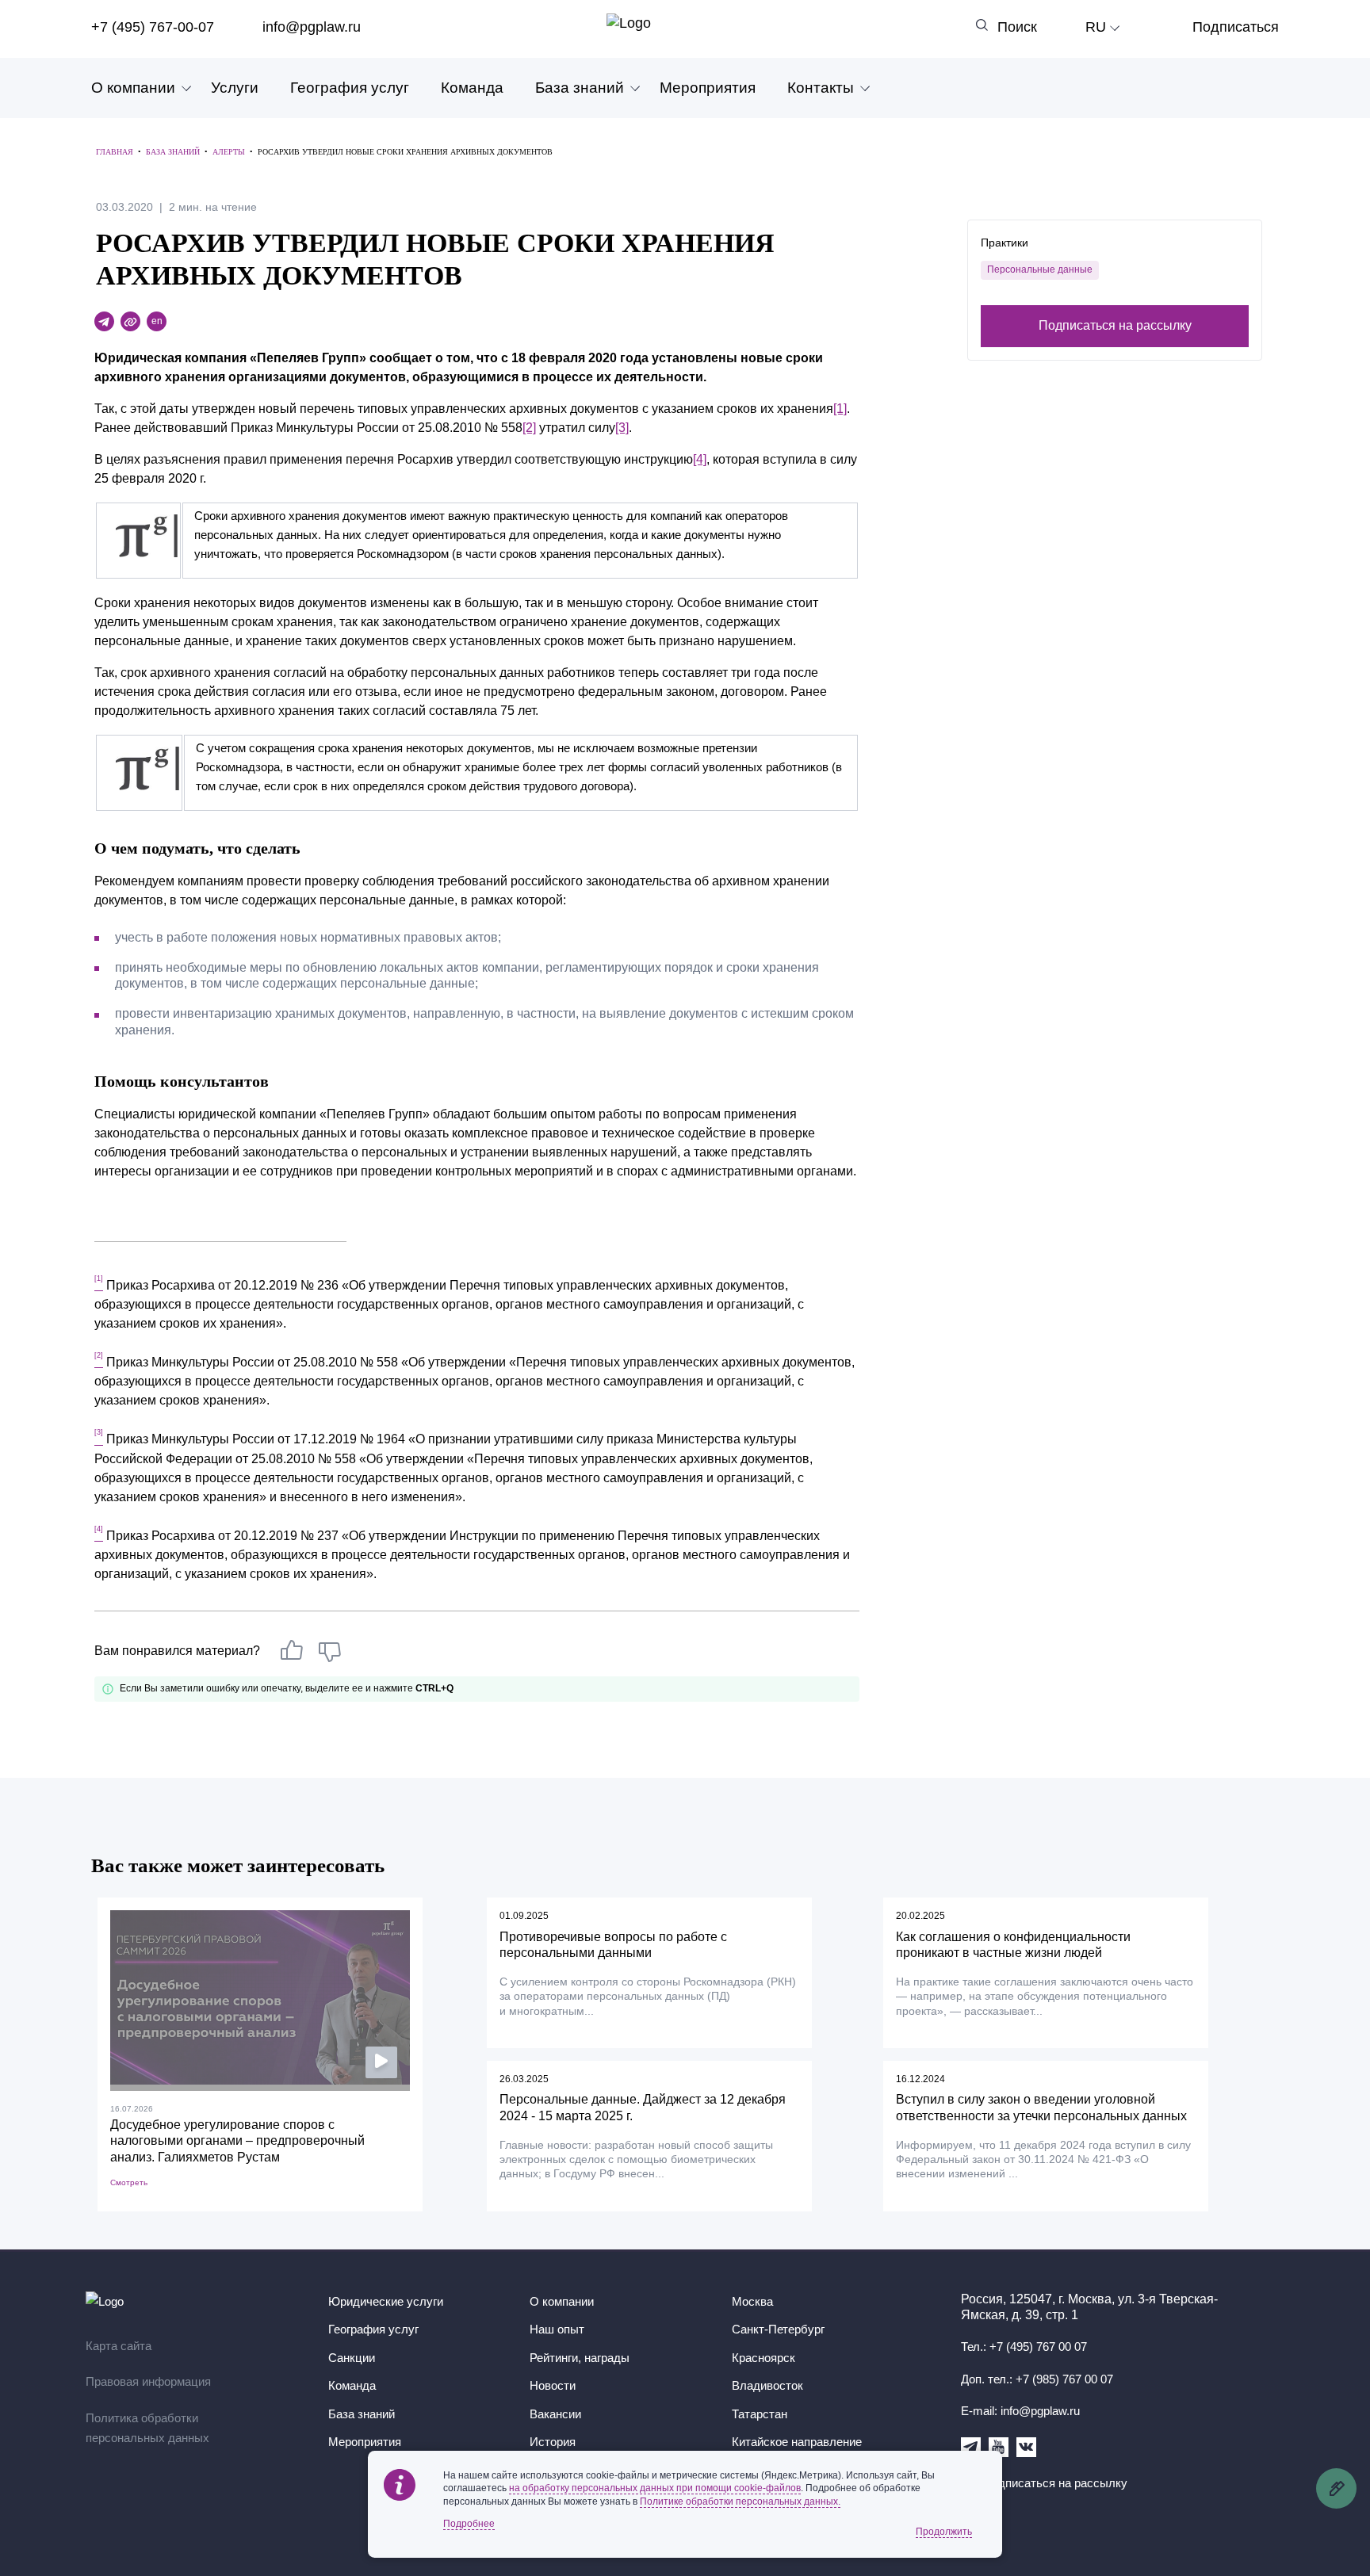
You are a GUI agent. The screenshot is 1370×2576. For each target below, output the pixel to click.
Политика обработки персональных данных (147, 2428)
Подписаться (1236, 27)
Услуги (235, 88)
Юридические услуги (386, 2301)
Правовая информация (148, 2381)
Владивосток (767, 2385)
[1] (840, 409)
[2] (529, 428)
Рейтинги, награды (580, 2358)
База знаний (580, 88)
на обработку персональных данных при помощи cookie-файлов (655, 2488)
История (553, 2442)
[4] (700, 459)
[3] (622, 428)
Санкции (352, 2358)
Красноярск (763, 2358)
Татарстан (760, 2414)
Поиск (1017, 27)
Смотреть (129, 2182)
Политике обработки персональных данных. (740, 2501)
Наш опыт (557, 2329)
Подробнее (469, 2524)
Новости (553, 2385)
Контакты (821, 88)
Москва (752, 2301)
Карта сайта (119, 2346)
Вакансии (555, 2414)
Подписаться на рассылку (1115, 325)
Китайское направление (797, 2442)
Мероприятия (708, 88)
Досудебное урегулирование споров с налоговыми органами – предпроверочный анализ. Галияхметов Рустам (237, 2141)
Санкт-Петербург (778, 2329)
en (157, 321)
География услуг (350, 88)
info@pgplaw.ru (312, 27)
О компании (133, 88)
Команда (472, 88)
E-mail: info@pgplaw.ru (1020, 2411)
